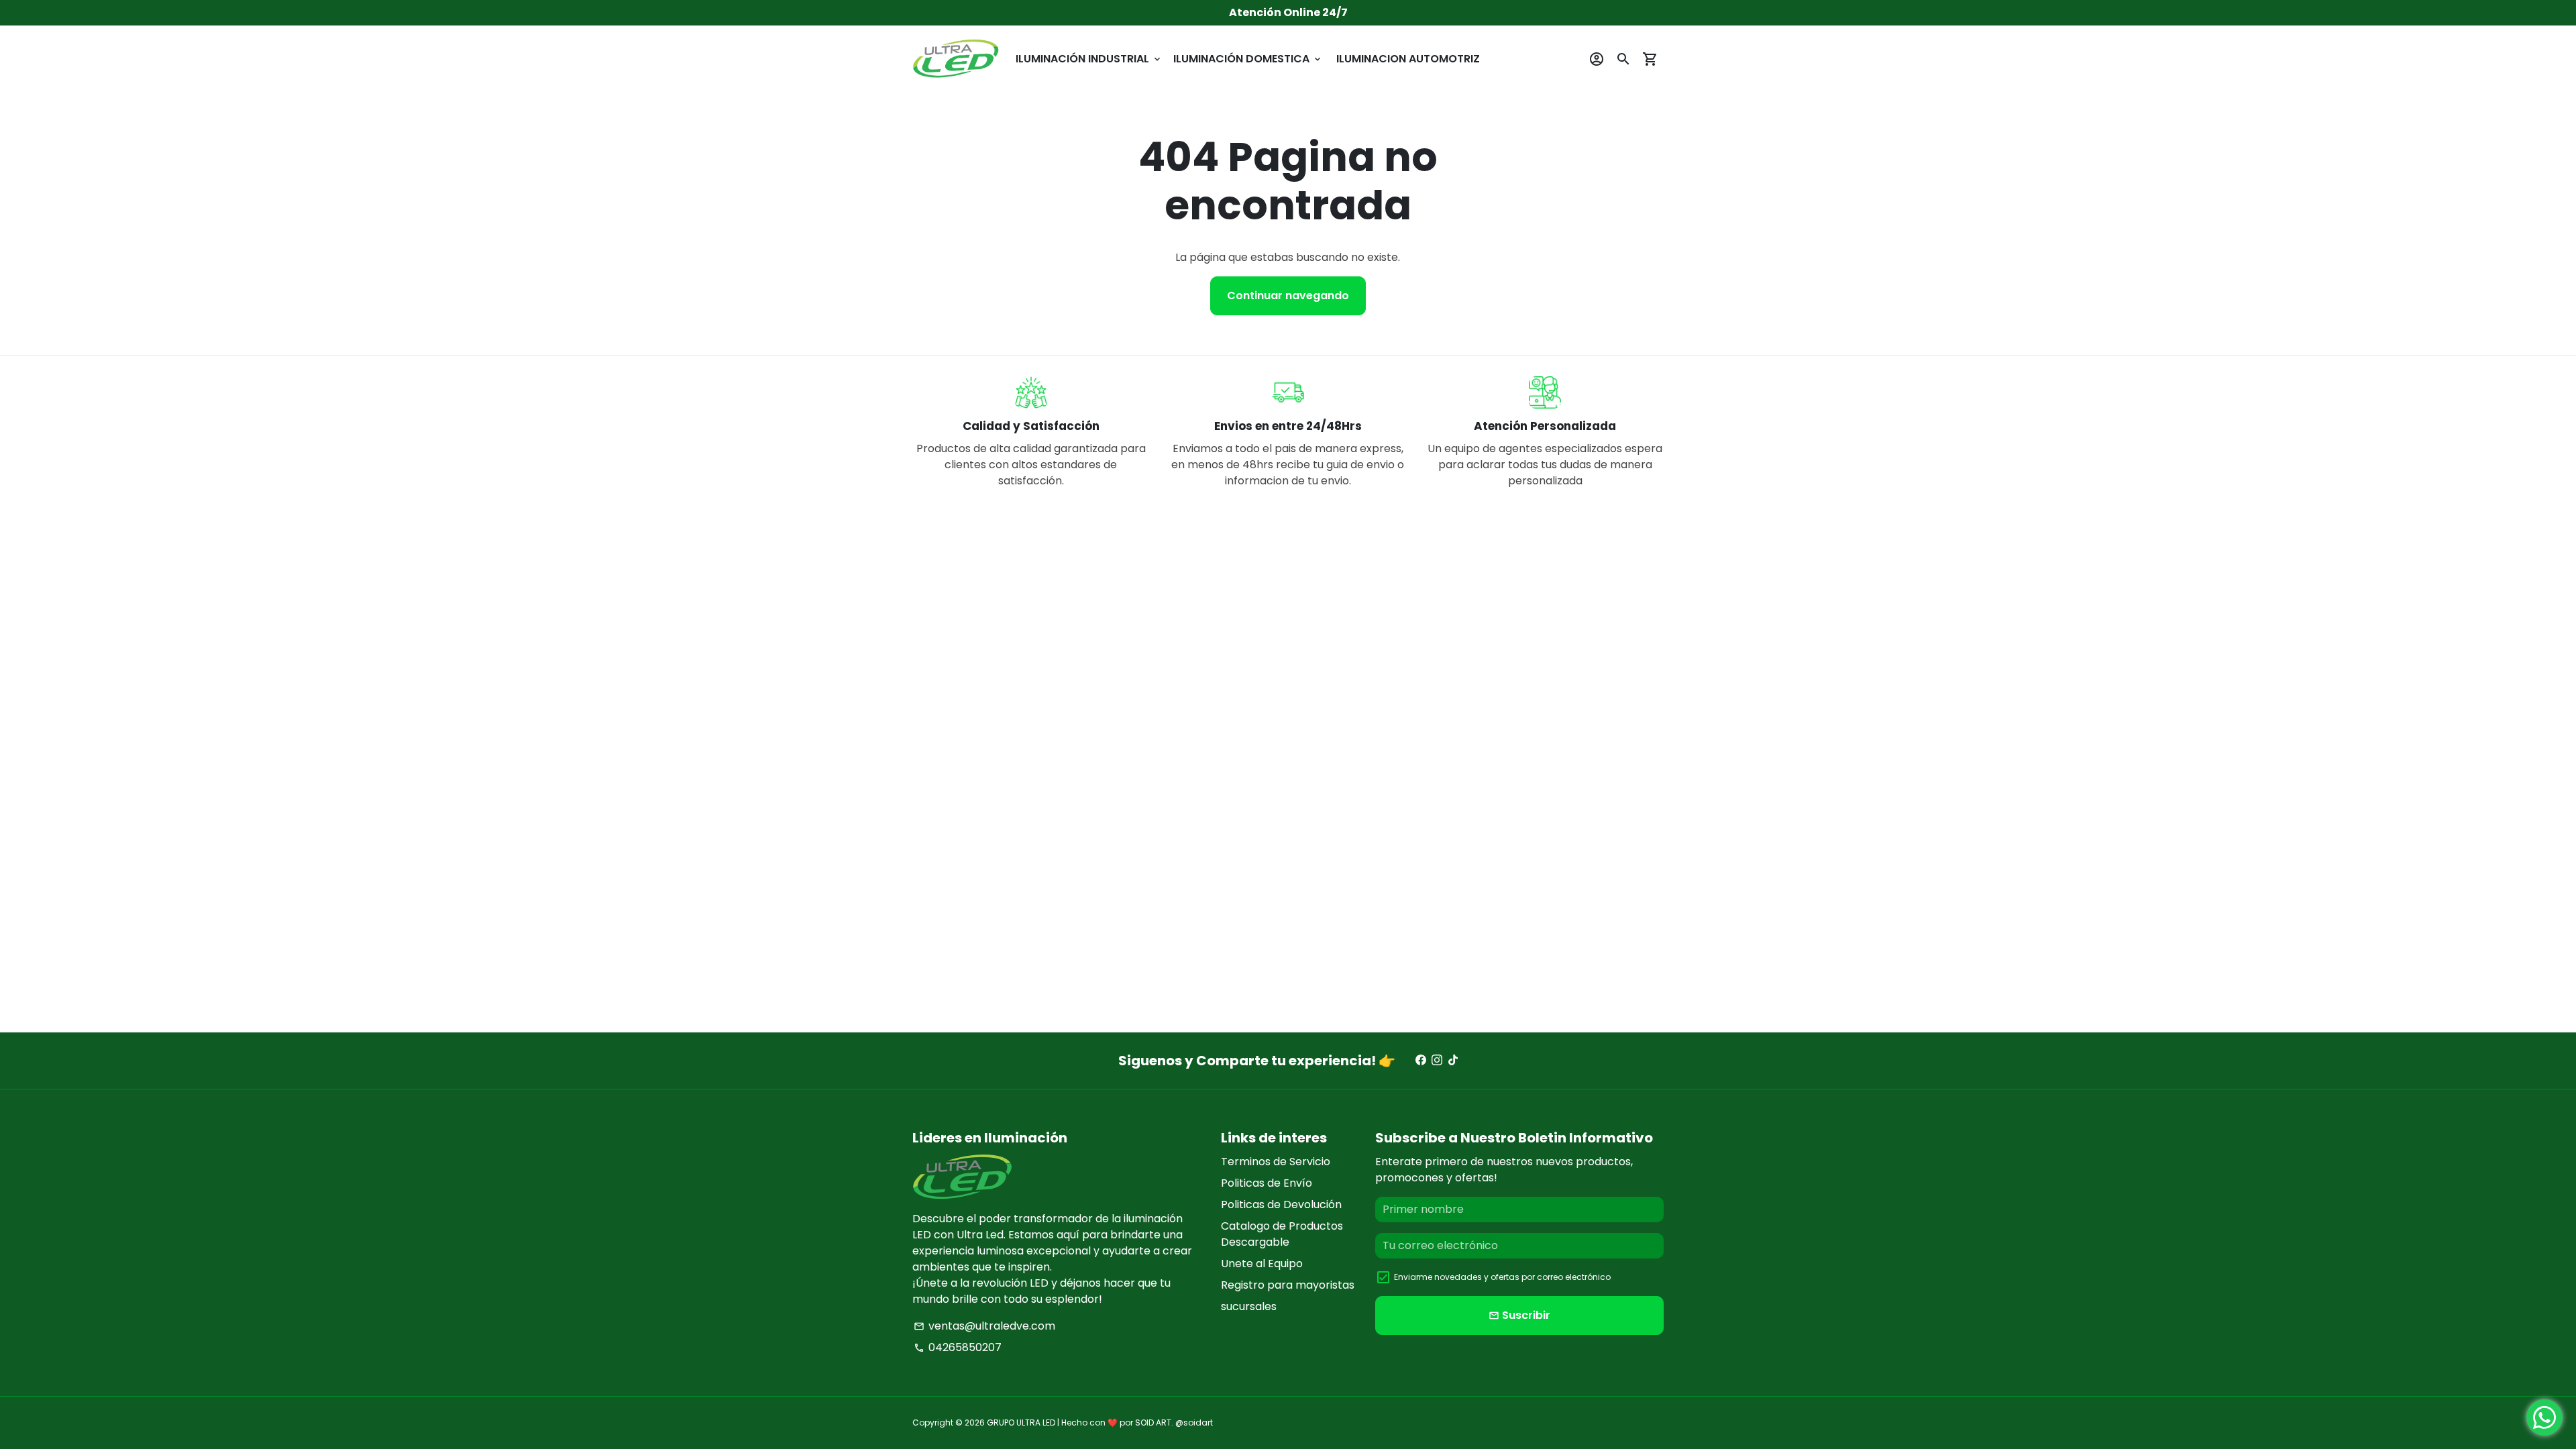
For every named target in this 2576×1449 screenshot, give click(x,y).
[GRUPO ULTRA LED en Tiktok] (1453, 1060)
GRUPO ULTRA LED (1021, 1423)
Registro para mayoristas (1288, 1285)
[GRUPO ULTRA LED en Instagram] (1437, 1060)
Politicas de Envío (1267, 1183)
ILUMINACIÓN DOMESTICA (1248, 59)
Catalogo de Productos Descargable (1282, 1234)
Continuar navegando (1288, 296)
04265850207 (958, 1347)
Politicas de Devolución (1281, 1204)
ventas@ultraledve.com (984, 1326)
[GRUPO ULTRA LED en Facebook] (1421, 1060)
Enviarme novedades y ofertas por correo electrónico (1502, 1277)
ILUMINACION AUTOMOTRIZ (1408, 59)
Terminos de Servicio (1276, 1162)
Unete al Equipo (1262, 1264)
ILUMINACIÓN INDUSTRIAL (1089, 59)
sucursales (1249, 1306)
